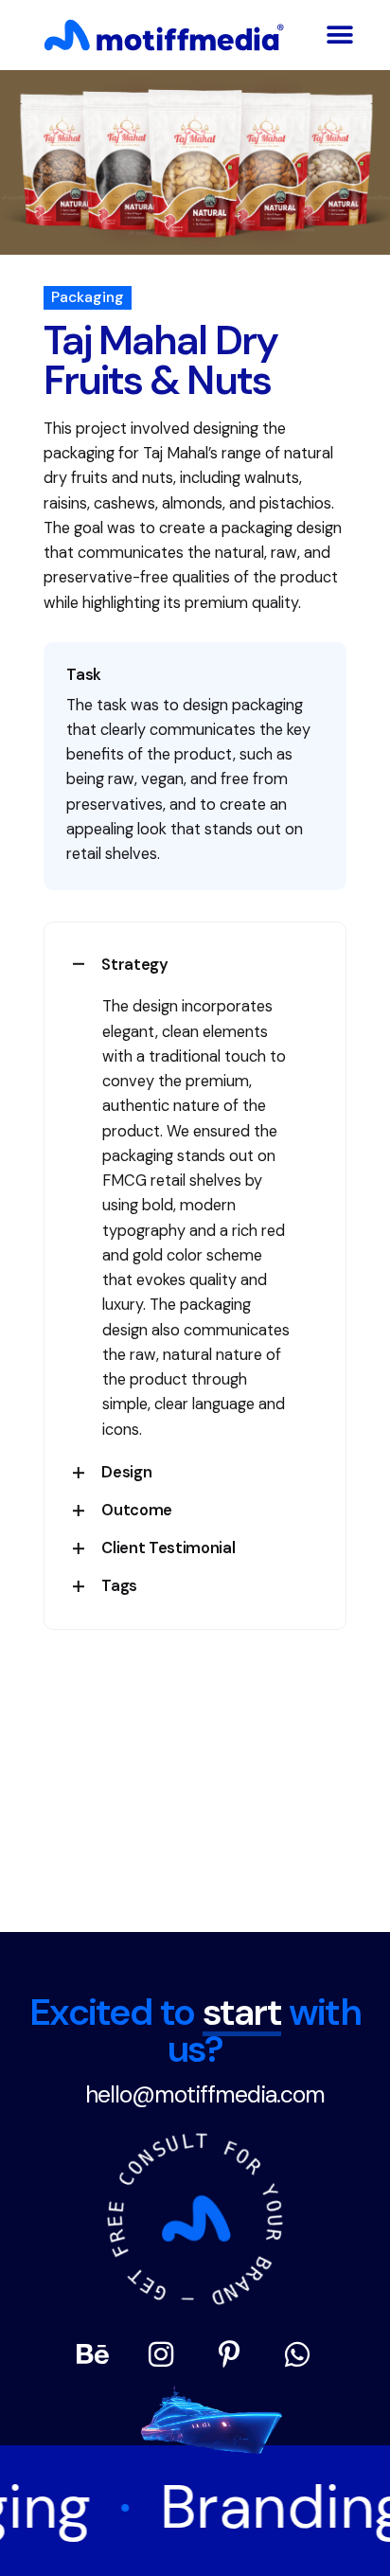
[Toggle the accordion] (79, 964)
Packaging (88, 297)
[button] (340, 35)
